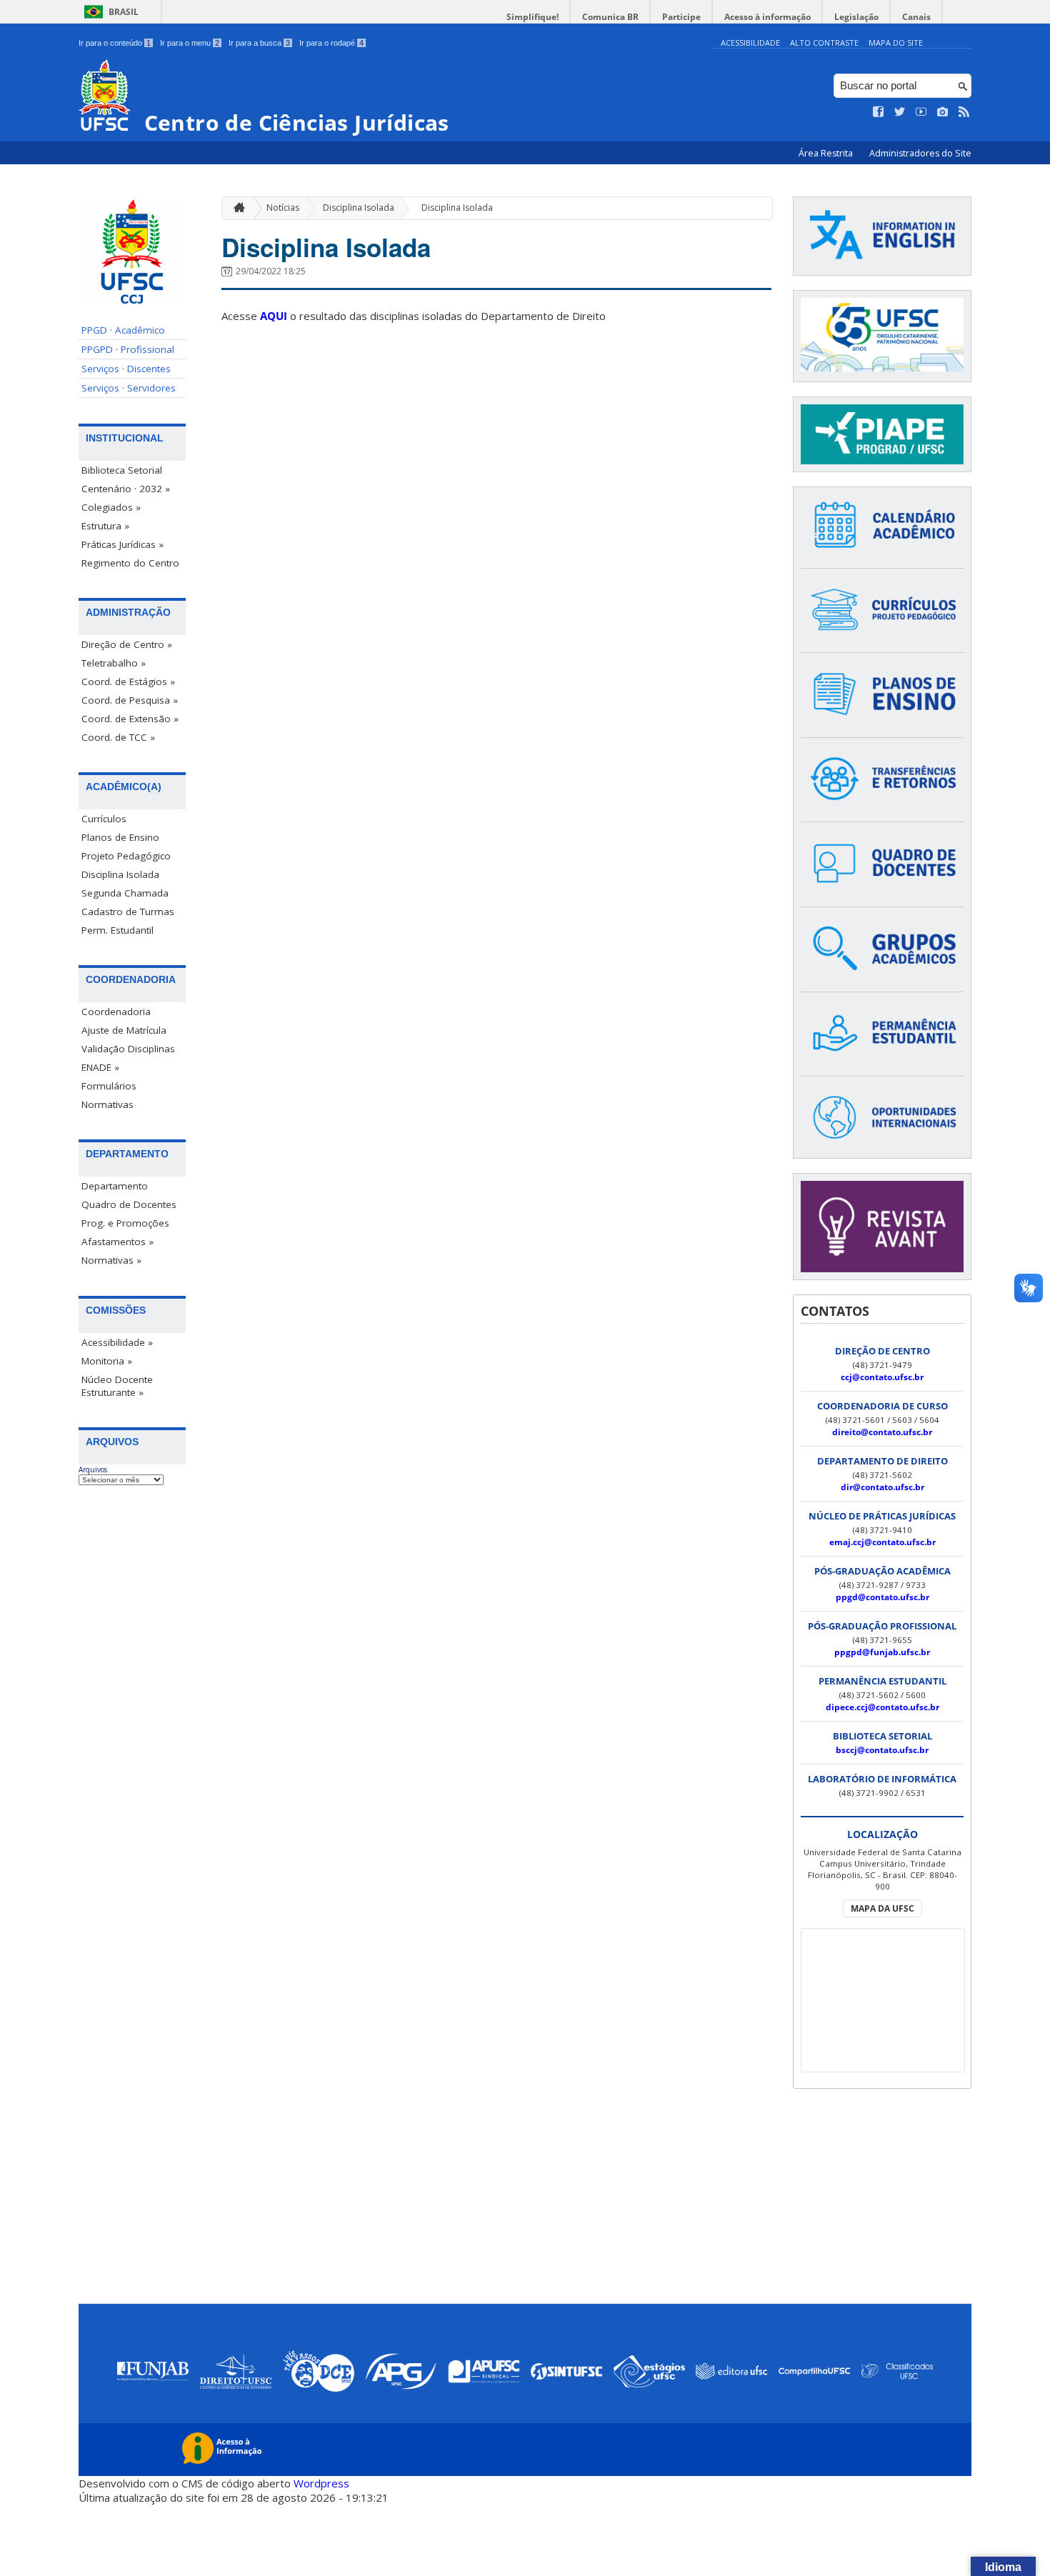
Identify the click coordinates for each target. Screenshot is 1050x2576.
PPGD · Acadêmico (123, 330)
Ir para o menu (190, 43)
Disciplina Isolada (120, 874)
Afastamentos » (117, 1242)
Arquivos (93, 1469)
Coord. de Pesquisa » (130, 700)
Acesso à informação (767, 17)
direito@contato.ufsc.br (882, 1432)
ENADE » (100, 1067)
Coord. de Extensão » (130, 719)
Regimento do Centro (130, 563)
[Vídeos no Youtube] (921, 112)
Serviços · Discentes (126, 369)
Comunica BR (610, 17)
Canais (916, 17)
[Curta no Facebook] (879, 112)
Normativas (107, 1104)
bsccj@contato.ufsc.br (882, 1750)
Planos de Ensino (120, 837)
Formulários (109, 1086)
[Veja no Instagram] (943, 112)
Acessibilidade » (117, 1342)
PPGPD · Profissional (128, 349)
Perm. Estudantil (117, 930)
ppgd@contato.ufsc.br (882, 1597)
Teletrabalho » (114, 663)
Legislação (856, 17)
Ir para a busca (259, 43)
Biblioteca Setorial (122, 470)
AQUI (274, 316)
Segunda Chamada (125, 893)
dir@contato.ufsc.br (882, 1487)
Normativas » (111, 1260)
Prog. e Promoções (125, 1223)
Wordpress (321, 2483)
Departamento (115, 1186)
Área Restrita (827, 153)
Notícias (283, 208)
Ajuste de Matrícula (124, 1030)
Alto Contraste (824, 43)
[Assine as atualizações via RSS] (964, 112)
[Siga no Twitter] (900, 112)
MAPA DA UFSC (882, 1908)
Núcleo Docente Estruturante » (117, 1386)
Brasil (124, 12)
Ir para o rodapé (331, 43)
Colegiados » (111, 507)
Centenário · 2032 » (126, 489)
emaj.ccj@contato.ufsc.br (882, 1542)
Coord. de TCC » (118, 737)
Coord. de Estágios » (128, 682)
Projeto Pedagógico (126, 856)
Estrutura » (105, 526)
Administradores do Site (920, 153)
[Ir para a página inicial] (236, 208)
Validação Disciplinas (128, 1049)
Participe (681, 17)
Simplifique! (532, 17)
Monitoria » (107, 1361)
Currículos (104, 819)
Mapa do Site (896, 43)
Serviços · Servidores (129, 388)
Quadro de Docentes (129, 1204)
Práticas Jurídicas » (122, 544)
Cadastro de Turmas (128, 912)
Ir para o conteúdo (115, 43)
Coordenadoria (116, 1012)
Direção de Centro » (127, 644)
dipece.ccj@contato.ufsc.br (882, 1707)
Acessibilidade (750, 43)
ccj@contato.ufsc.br (882, 1377)
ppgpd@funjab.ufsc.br (882, 1652)
